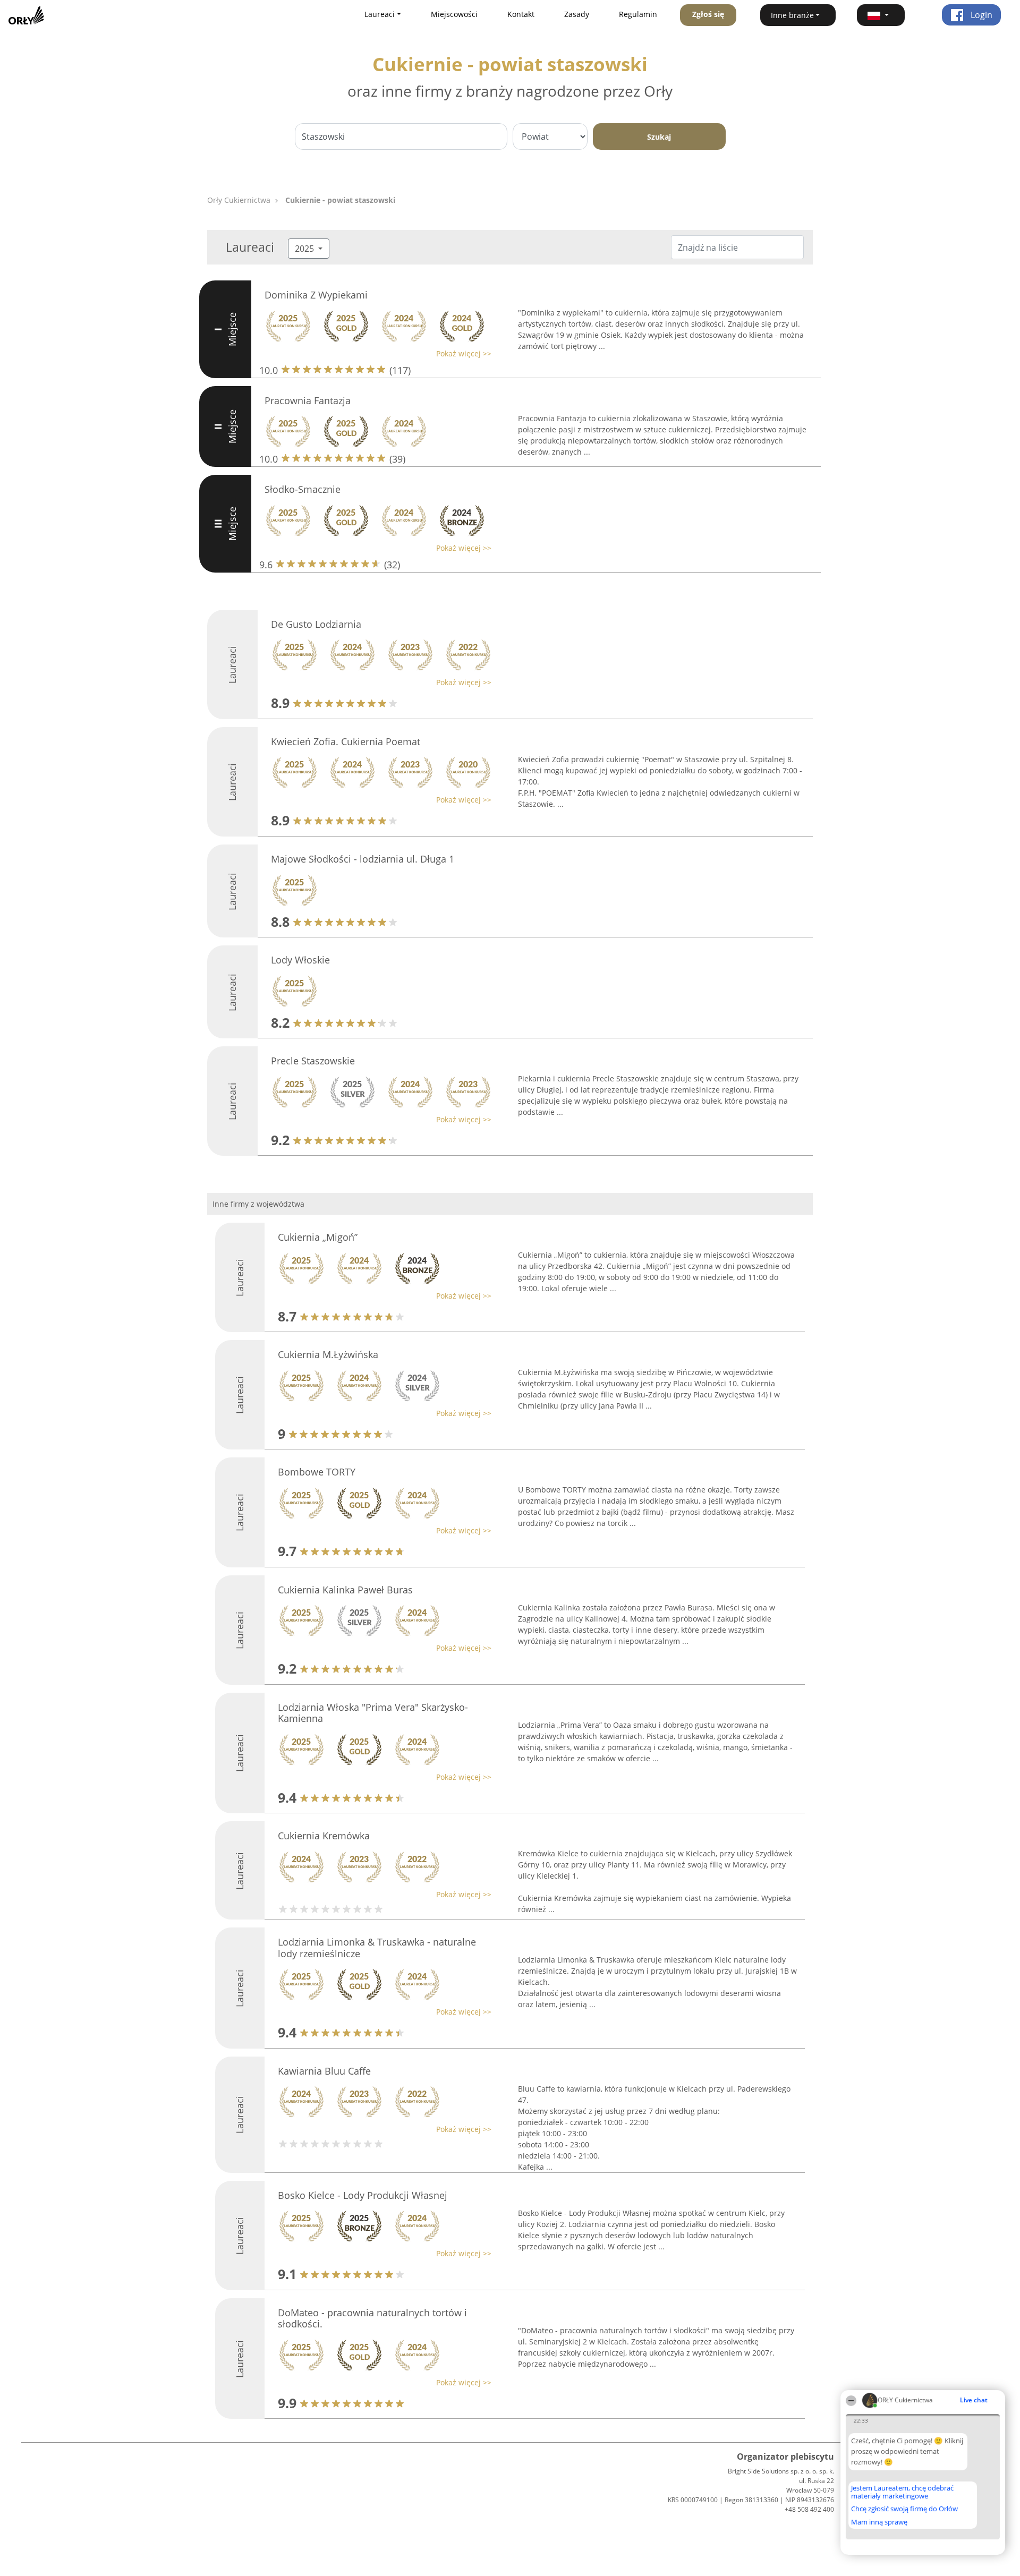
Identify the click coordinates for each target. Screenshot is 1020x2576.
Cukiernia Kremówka (324, 1836)
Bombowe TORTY (317, 1472)
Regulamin (638, 14)
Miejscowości (454, 14)
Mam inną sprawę (879, 2522)
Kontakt (521, 14)
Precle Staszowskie (313, 1061)
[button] (881, 15)
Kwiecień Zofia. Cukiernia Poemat (346, 741)
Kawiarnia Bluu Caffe (324, 2071)
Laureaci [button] (380, 14)
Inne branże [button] (792, 15)
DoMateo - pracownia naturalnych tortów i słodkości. (372, 2318)
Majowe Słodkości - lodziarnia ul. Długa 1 (363, 859)
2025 (305, 249)
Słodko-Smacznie (303, 489)
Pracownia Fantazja (308, 400)
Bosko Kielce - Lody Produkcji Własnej (363, 2195)
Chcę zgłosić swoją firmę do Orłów (904, 2509)
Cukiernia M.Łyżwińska (328, 1354)
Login (980, 15)
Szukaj (659, 137)
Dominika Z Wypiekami (316, 295)
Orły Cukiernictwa (239, 200)
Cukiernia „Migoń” (318, 1237)
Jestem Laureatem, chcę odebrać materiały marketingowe (902, 2492)
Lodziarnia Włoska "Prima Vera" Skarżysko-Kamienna (373, 1713)
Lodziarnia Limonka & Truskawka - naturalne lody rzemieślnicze (377, 1948)
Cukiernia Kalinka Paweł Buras (345, 1590)
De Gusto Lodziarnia (316, 624)
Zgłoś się (708, 14)
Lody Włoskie (300, 960)
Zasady (577, 14)
